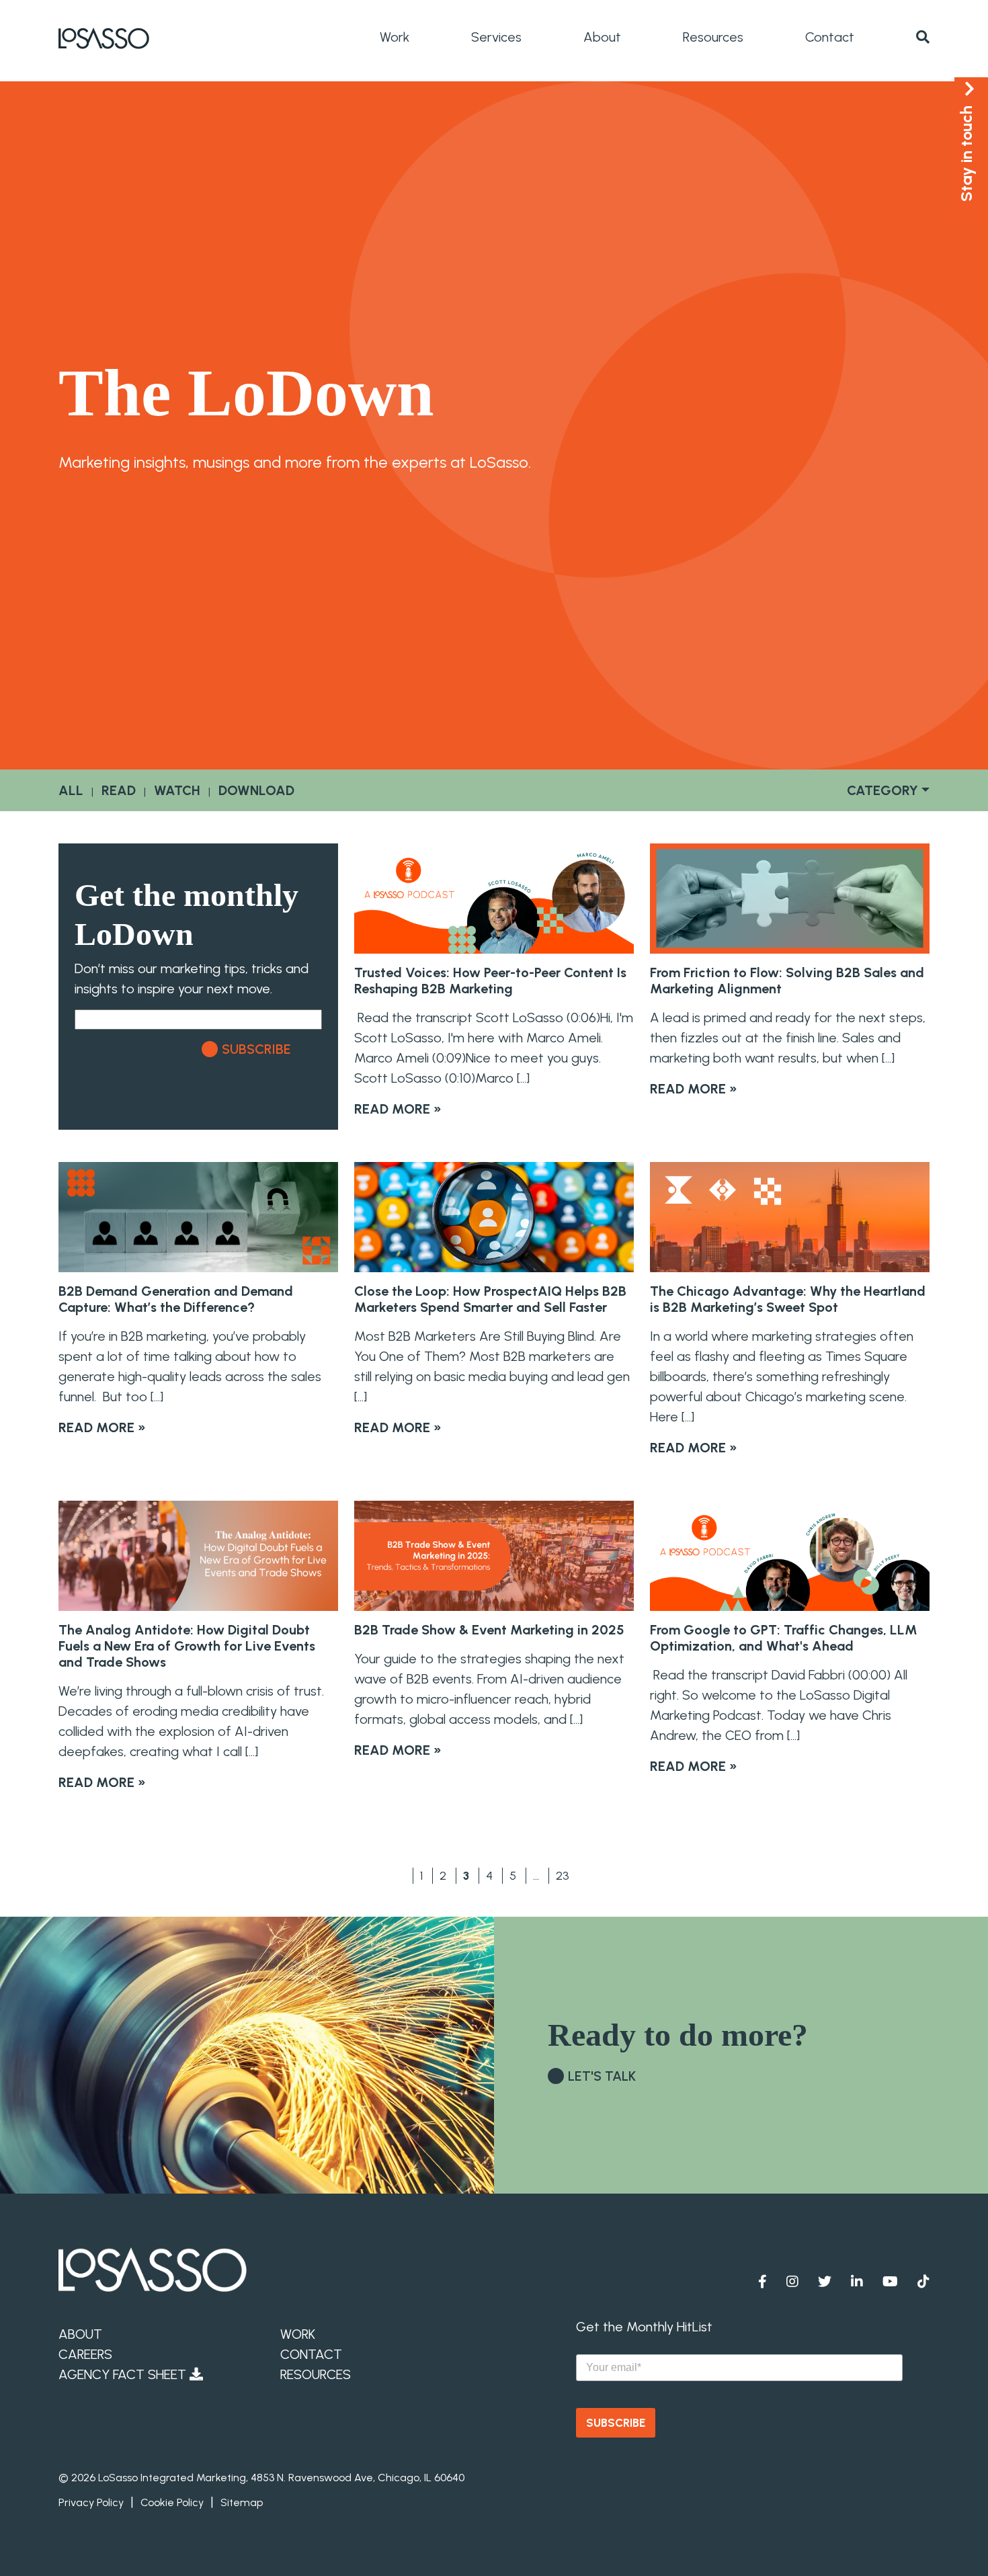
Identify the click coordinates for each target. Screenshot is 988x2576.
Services (496, 37)
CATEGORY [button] (882, 790)
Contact (830, 37)
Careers (85, 2354)
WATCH (177, 790)
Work (395, 37)
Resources (713, 37)
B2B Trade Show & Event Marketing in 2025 (489, 1630)
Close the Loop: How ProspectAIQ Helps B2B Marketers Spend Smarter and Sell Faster (490, 1299)
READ (119, 790)
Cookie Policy (172, 2502)
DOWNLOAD (256, 790)
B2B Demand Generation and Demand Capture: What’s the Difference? (176, 1299)
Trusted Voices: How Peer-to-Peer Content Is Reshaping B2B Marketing (490, 981)
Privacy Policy (91, 2502)
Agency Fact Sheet (124, 2374)
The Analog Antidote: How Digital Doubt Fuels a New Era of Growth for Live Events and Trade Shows (187, 1646)
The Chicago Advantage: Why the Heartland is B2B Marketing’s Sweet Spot (788, 1299)
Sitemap (242, 2502)
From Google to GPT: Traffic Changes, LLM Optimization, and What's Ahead (784, 1638)
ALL (71, 790)
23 (563, 1876)
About (602, 37)
